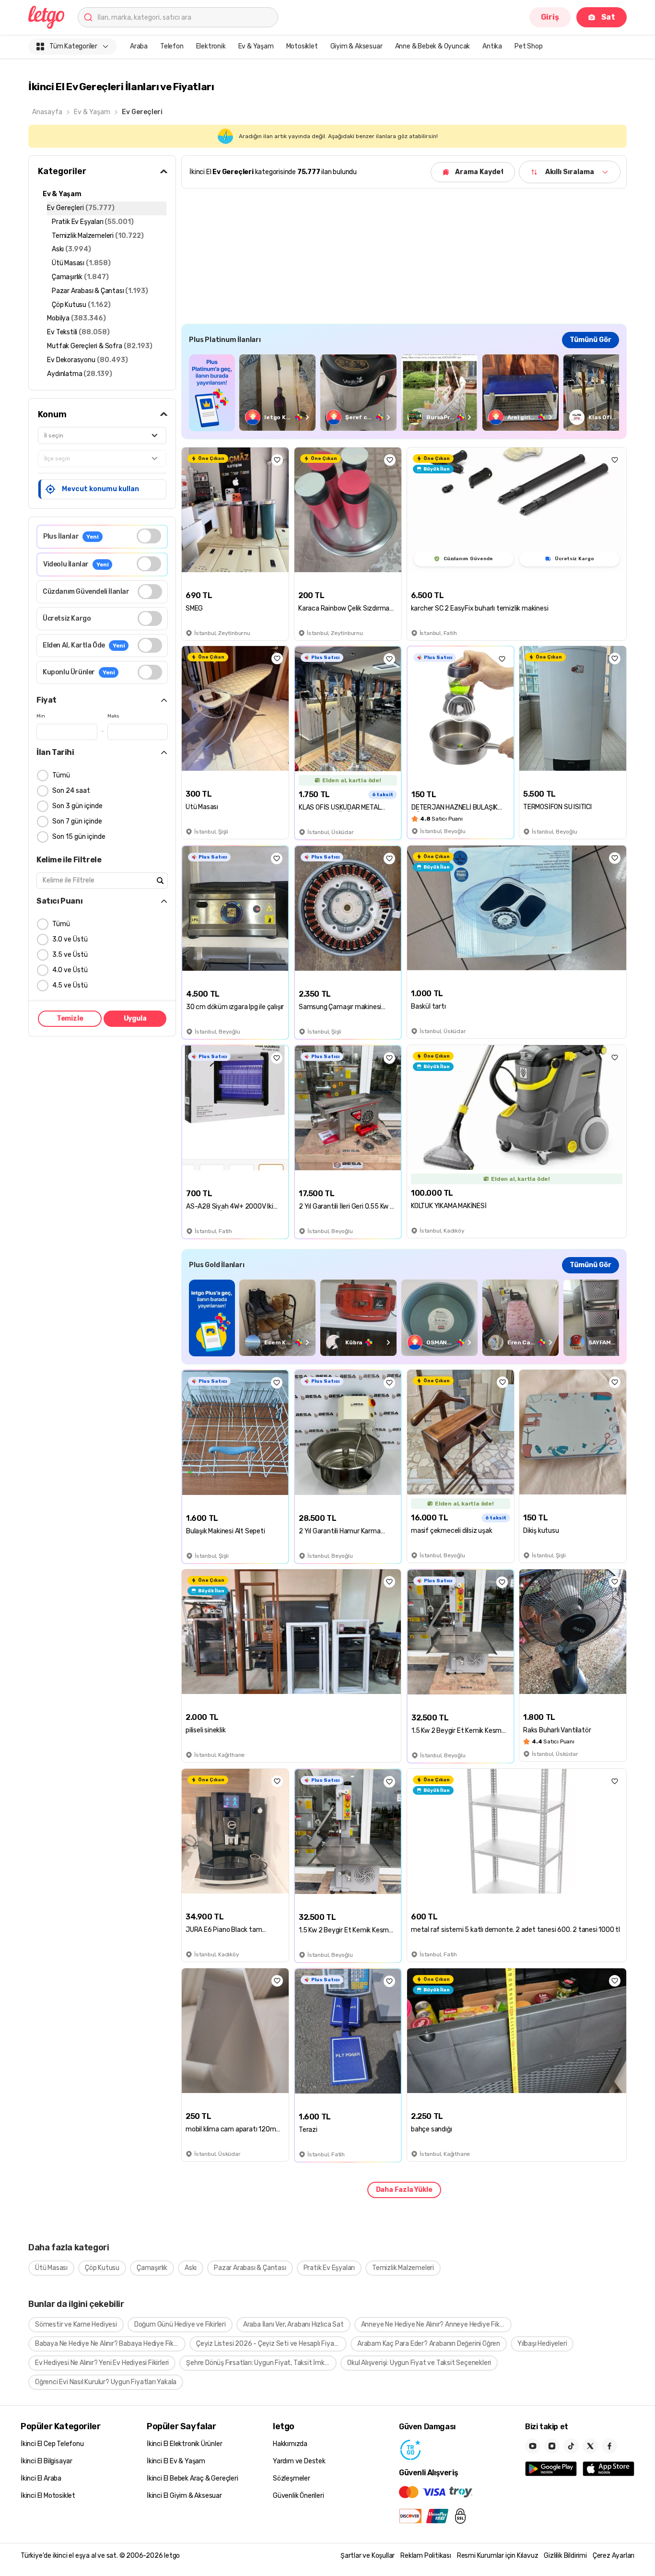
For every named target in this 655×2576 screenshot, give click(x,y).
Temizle (70, 1018)
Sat (608, 17)
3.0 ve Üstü (70, 939)
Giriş (550, 17)
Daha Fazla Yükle (404, 2190)
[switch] (149, 536)
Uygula (135, 1018)
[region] (404, 393)
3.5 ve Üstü (70, 955)
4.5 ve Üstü (70, 985)
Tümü (61, 775)
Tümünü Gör (591, 340)
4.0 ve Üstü (70, 970)
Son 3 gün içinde (77, 806)
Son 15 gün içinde (79, 837)
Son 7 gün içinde (77, 821)
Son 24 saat (71, 791)
